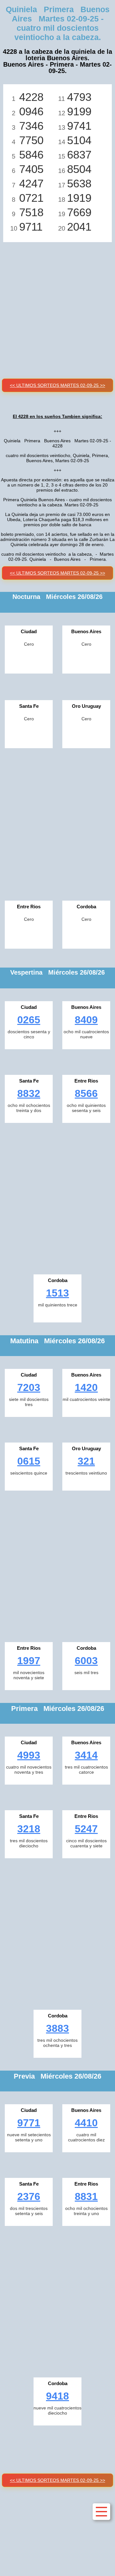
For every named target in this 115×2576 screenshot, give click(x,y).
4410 (86, 2123)
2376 (29, 2196)
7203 (29, 1387)
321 (86, 1461)
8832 (29, 1093)
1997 (29, 1661)
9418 (57, 2396)
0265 (29, 1020)
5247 (86, 1829)
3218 (29, 1829)
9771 (29, 2123)
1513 (57, 1293)
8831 (86, 2196)
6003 (86, 1661)
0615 (29, 1461)
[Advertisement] (57, 303)
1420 (86, 1387)
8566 (86, 1093)
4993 (29, 1755)
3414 (86, 1755)
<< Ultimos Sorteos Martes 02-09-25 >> (57, 385)
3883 (57, 2028)
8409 (86, 1020)
